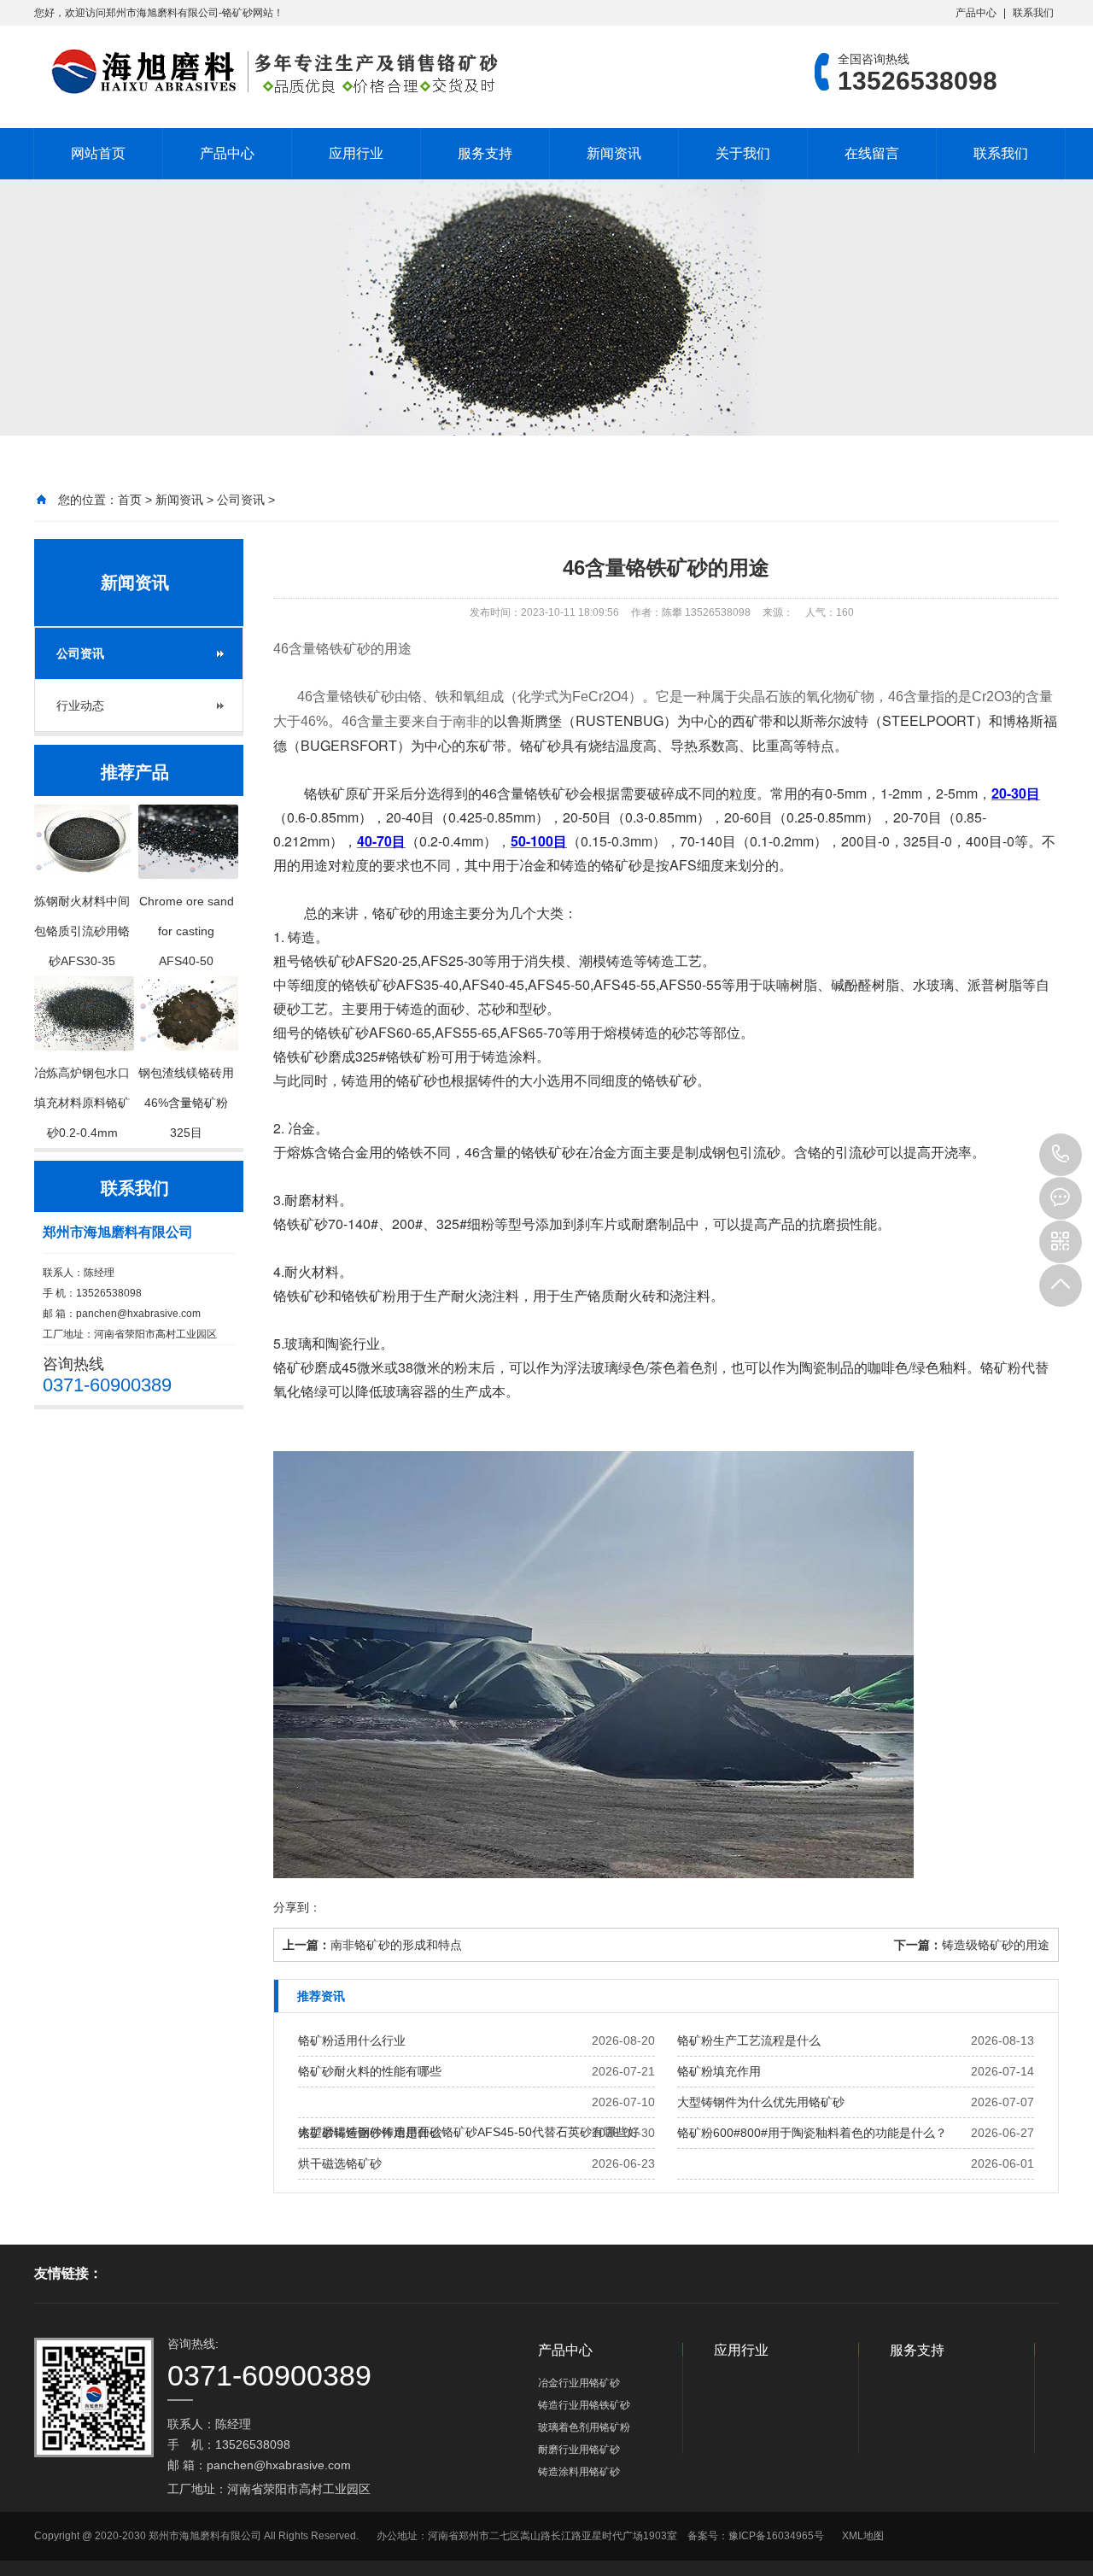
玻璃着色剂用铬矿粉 (584, 2427)
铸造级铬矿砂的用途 (996, 1945)
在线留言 (872, 153)
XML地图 (863, 2536)
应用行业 (356, 153)
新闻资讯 (614, 153)
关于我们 (743, 153)
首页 (130, 500)
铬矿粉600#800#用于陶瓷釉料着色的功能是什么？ (812, 2133)
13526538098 (1061, 1155)
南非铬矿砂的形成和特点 (396, 1945)
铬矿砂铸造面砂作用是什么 (370, 2133)
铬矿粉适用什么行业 (352, 2040)
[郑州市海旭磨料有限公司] (269, 72)
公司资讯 (241, 500)
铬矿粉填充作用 (719, 2071)
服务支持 (485, 153)
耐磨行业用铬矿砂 (579, 2450)
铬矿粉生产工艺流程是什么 (749, 2040)
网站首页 (98, 153)
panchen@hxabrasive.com (138, 1314)
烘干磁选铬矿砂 (340, 2163)
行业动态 (80, 705)
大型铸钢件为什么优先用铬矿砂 (761, 2102)
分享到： (297, 1907)
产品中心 (976, 13)
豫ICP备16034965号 (776, 2536)
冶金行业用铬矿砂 (579, 2383)
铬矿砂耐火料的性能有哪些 (370, 2071)
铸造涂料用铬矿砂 (579, 2472)
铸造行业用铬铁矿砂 (584, 2405)
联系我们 (1033, 13)
